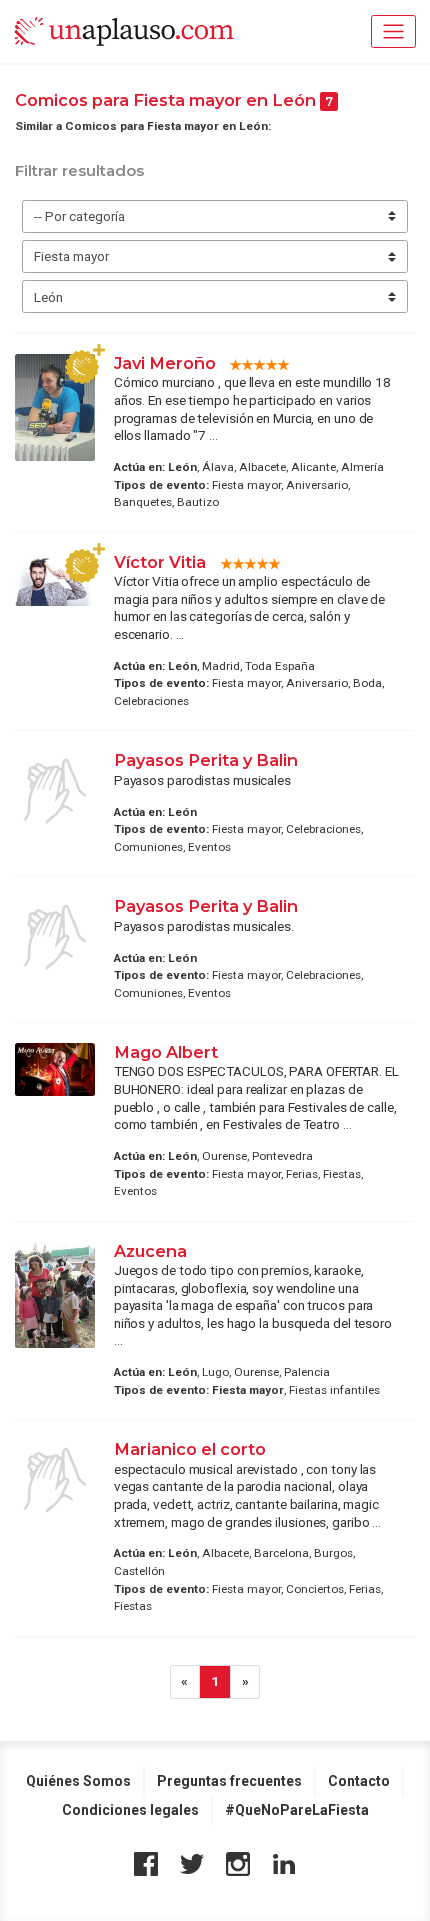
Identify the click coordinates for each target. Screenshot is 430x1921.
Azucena (150, 1251)
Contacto (359, 1781)
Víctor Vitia (162, 562)
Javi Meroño (165, 363)
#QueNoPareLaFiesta (297, 1810)
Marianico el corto (190, 1449)
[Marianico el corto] (55, 1480)
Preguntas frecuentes (229, 1781)
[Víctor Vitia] (55, 579)
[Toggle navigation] (393, 31)
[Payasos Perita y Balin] (55, 791)
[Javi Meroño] (55, 407)
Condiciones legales (130, 1810)
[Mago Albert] (55, 1069)
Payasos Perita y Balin (206, 760)
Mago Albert (166, 1052)
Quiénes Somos (78, 1781)
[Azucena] (55, 1295)
